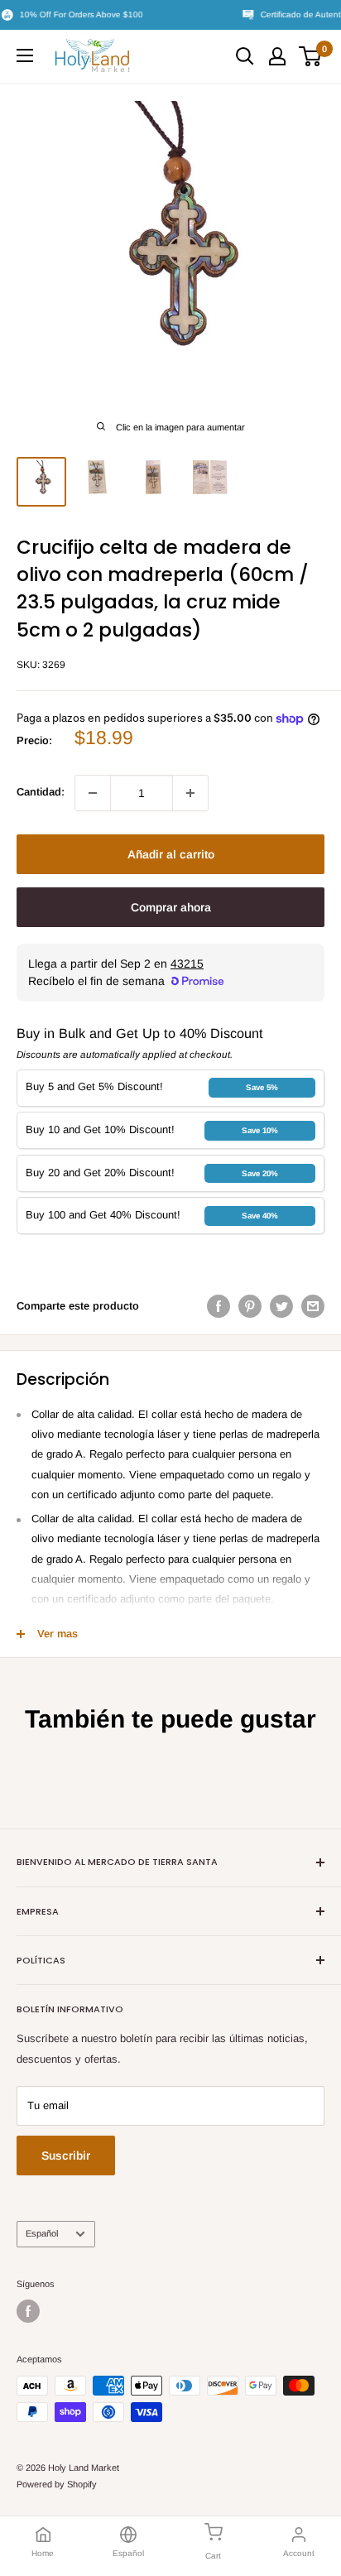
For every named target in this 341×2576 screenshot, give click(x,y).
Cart (213, 2556)
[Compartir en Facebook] (219, 1306)
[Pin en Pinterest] (250, 1306)
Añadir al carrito (171, 854)
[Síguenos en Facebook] (28, 2311)
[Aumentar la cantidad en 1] (190, 793)
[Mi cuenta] (277, 56)
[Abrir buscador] (245, 56)
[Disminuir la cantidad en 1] (93, 793)
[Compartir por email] (313, 1306)
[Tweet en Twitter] (281, 1306)
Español (42, 2233)
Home (43, 2553)
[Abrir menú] (25, 55)
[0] (311, 56)
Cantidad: (41, 792)
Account (299, 2553)
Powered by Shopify (57, 2484)
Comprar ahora (171, 907)
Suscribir (66, 2155)
